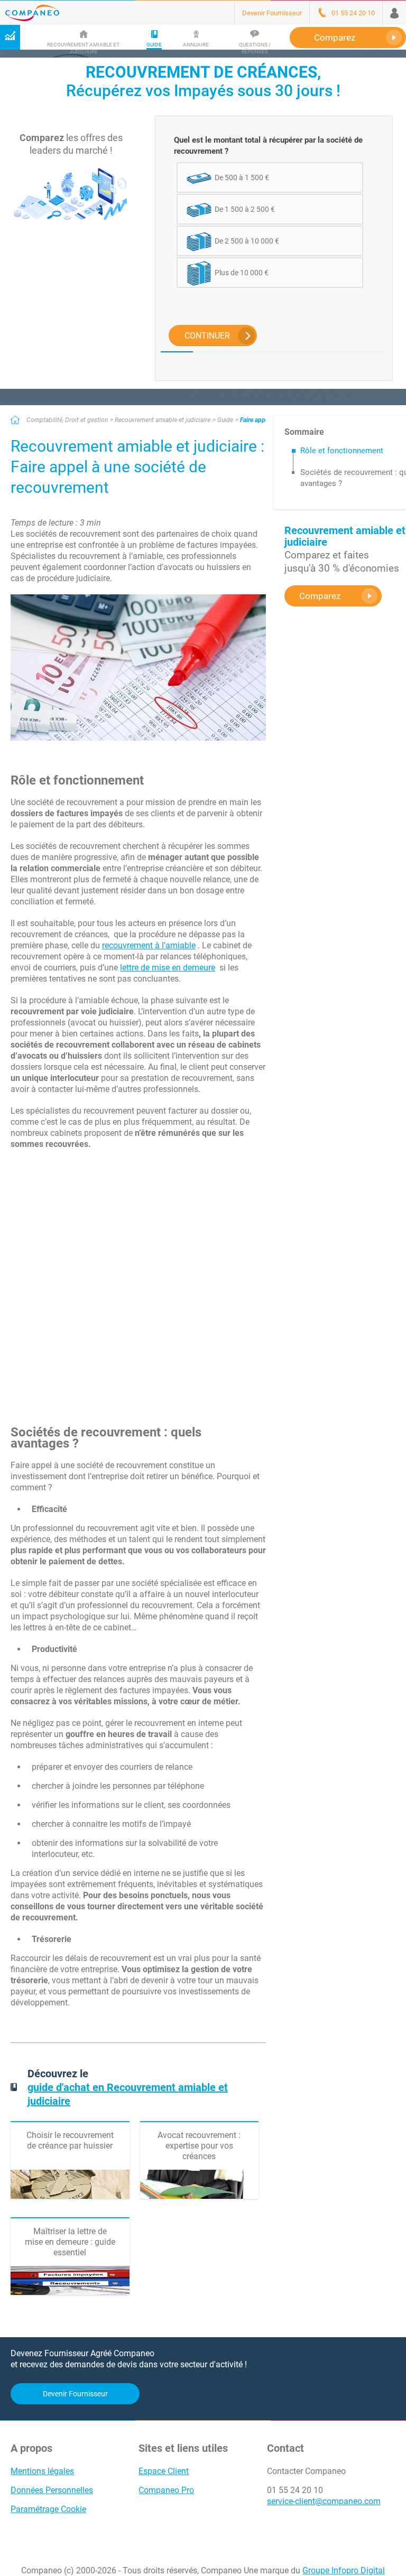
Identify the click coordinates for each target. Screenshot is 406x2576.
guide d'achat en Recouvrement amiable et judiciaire (128, 2094)
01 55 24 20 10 (295, 2490)
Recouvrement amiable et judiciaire (163, 420)
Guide (225, 420)
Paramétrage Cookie (48, 2509)
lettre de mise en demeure (168, 968)
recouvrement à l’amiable (149, 945)
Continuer (207, 336)
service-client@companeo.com (324, 2501)
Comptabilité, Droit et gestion (67, 420)
